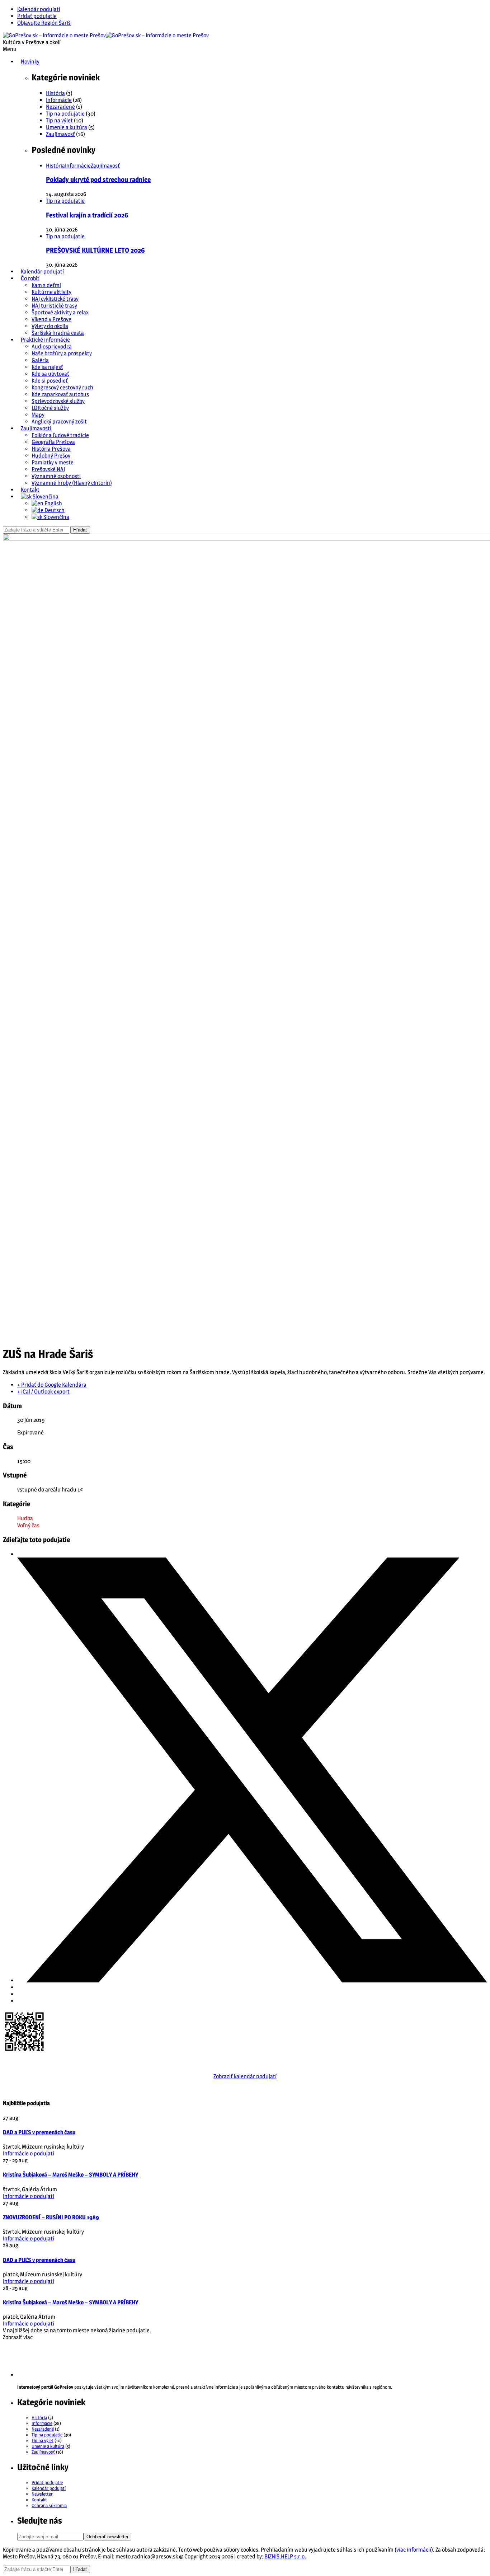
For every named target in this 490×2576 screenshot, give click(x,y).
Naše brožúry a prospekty (62, 353)
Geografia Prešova (53, 442)
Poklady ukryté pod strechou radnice (98, 180)
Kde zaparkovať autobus (60, 394)
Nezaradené (60, 107)
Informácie (59, 100)
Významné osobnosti (56, 476)
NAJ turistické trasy (54, 306)
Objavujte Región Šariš (44, 23)
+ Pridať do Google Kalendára (52, 1385)
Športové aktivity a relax (60, 312)
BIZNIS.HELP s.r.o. (285, 2556)
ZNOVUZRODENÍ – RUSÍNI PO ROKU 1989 (51, 2217)
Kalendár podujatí (39, 9)
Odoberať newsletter (107, 2537)
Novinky (30, 62)
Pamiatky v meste (53, 462)
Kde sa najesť (47, 367)
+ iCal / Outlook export (43, 1392)
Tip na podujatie (65, 114)
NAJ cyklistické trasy (55, 299)
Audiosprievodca (52, 346)
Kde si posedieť (50, 381)
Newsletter (42, 2494)
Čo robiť (30, 278)
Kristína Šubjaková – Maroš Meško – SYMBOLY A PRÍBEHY (70, 2175)
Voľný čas (28, 1525)
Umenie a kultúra (67, 127)
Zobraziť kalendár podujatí (245, 2076)
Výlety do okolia (50, 326)
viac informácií (414, 2550)
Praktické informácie (45, 340)
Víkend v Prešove (51, 319)
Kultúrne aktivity (51, 292)
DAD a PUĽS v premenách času (39, 2132)
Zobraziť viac (18, 2337)
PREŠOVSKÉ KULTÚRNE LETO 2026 (95, 250)
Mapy (38, 415)
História (55, 93)
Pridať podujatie (37, 16)
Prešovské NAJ (48, 469)
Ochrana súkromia (49, 2505)
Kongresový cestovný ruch (62, 387)
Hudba (25, 1518)
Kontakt (30, 490)
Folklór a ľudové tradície (60, 435)
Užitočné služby (50, 408)
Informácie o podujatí (29, 2153)
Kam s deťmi (46, 285)
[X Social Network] (252, 1980)
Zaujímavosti (36, 428)
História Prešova (51, 449)
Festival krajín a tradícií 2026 (87, 215)
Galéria (40, 360)
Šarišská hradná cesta (58, 333)
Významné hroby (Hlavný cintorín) (72, 483)
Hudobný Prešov (51, 456)
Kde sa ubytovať (50, 374)
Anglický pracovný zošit (59, 421)
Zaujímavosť (60, 134)
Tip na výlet (59, 120)
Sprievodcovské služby (58, 401)
